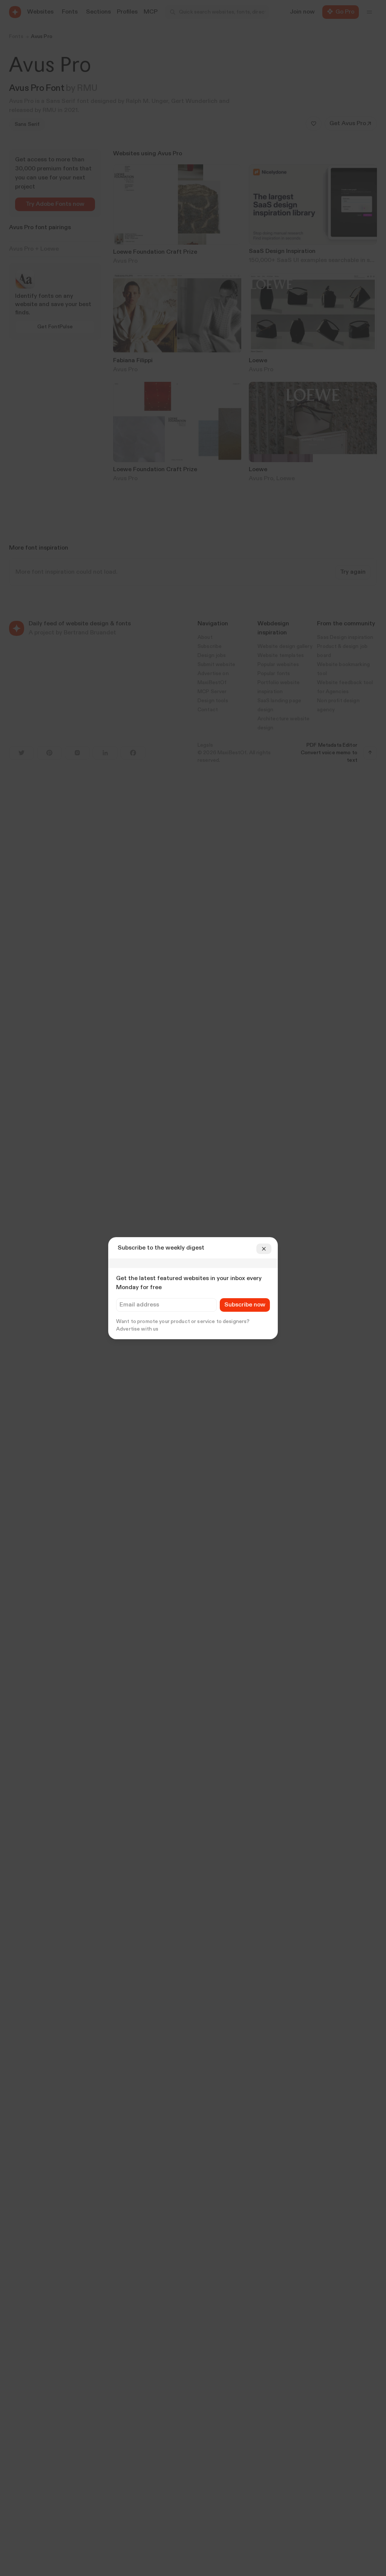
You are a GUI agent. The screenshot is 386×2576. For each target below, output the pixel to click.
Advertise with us (137, 1329)
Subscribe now (245, 1305)
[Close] (264, 1249)
